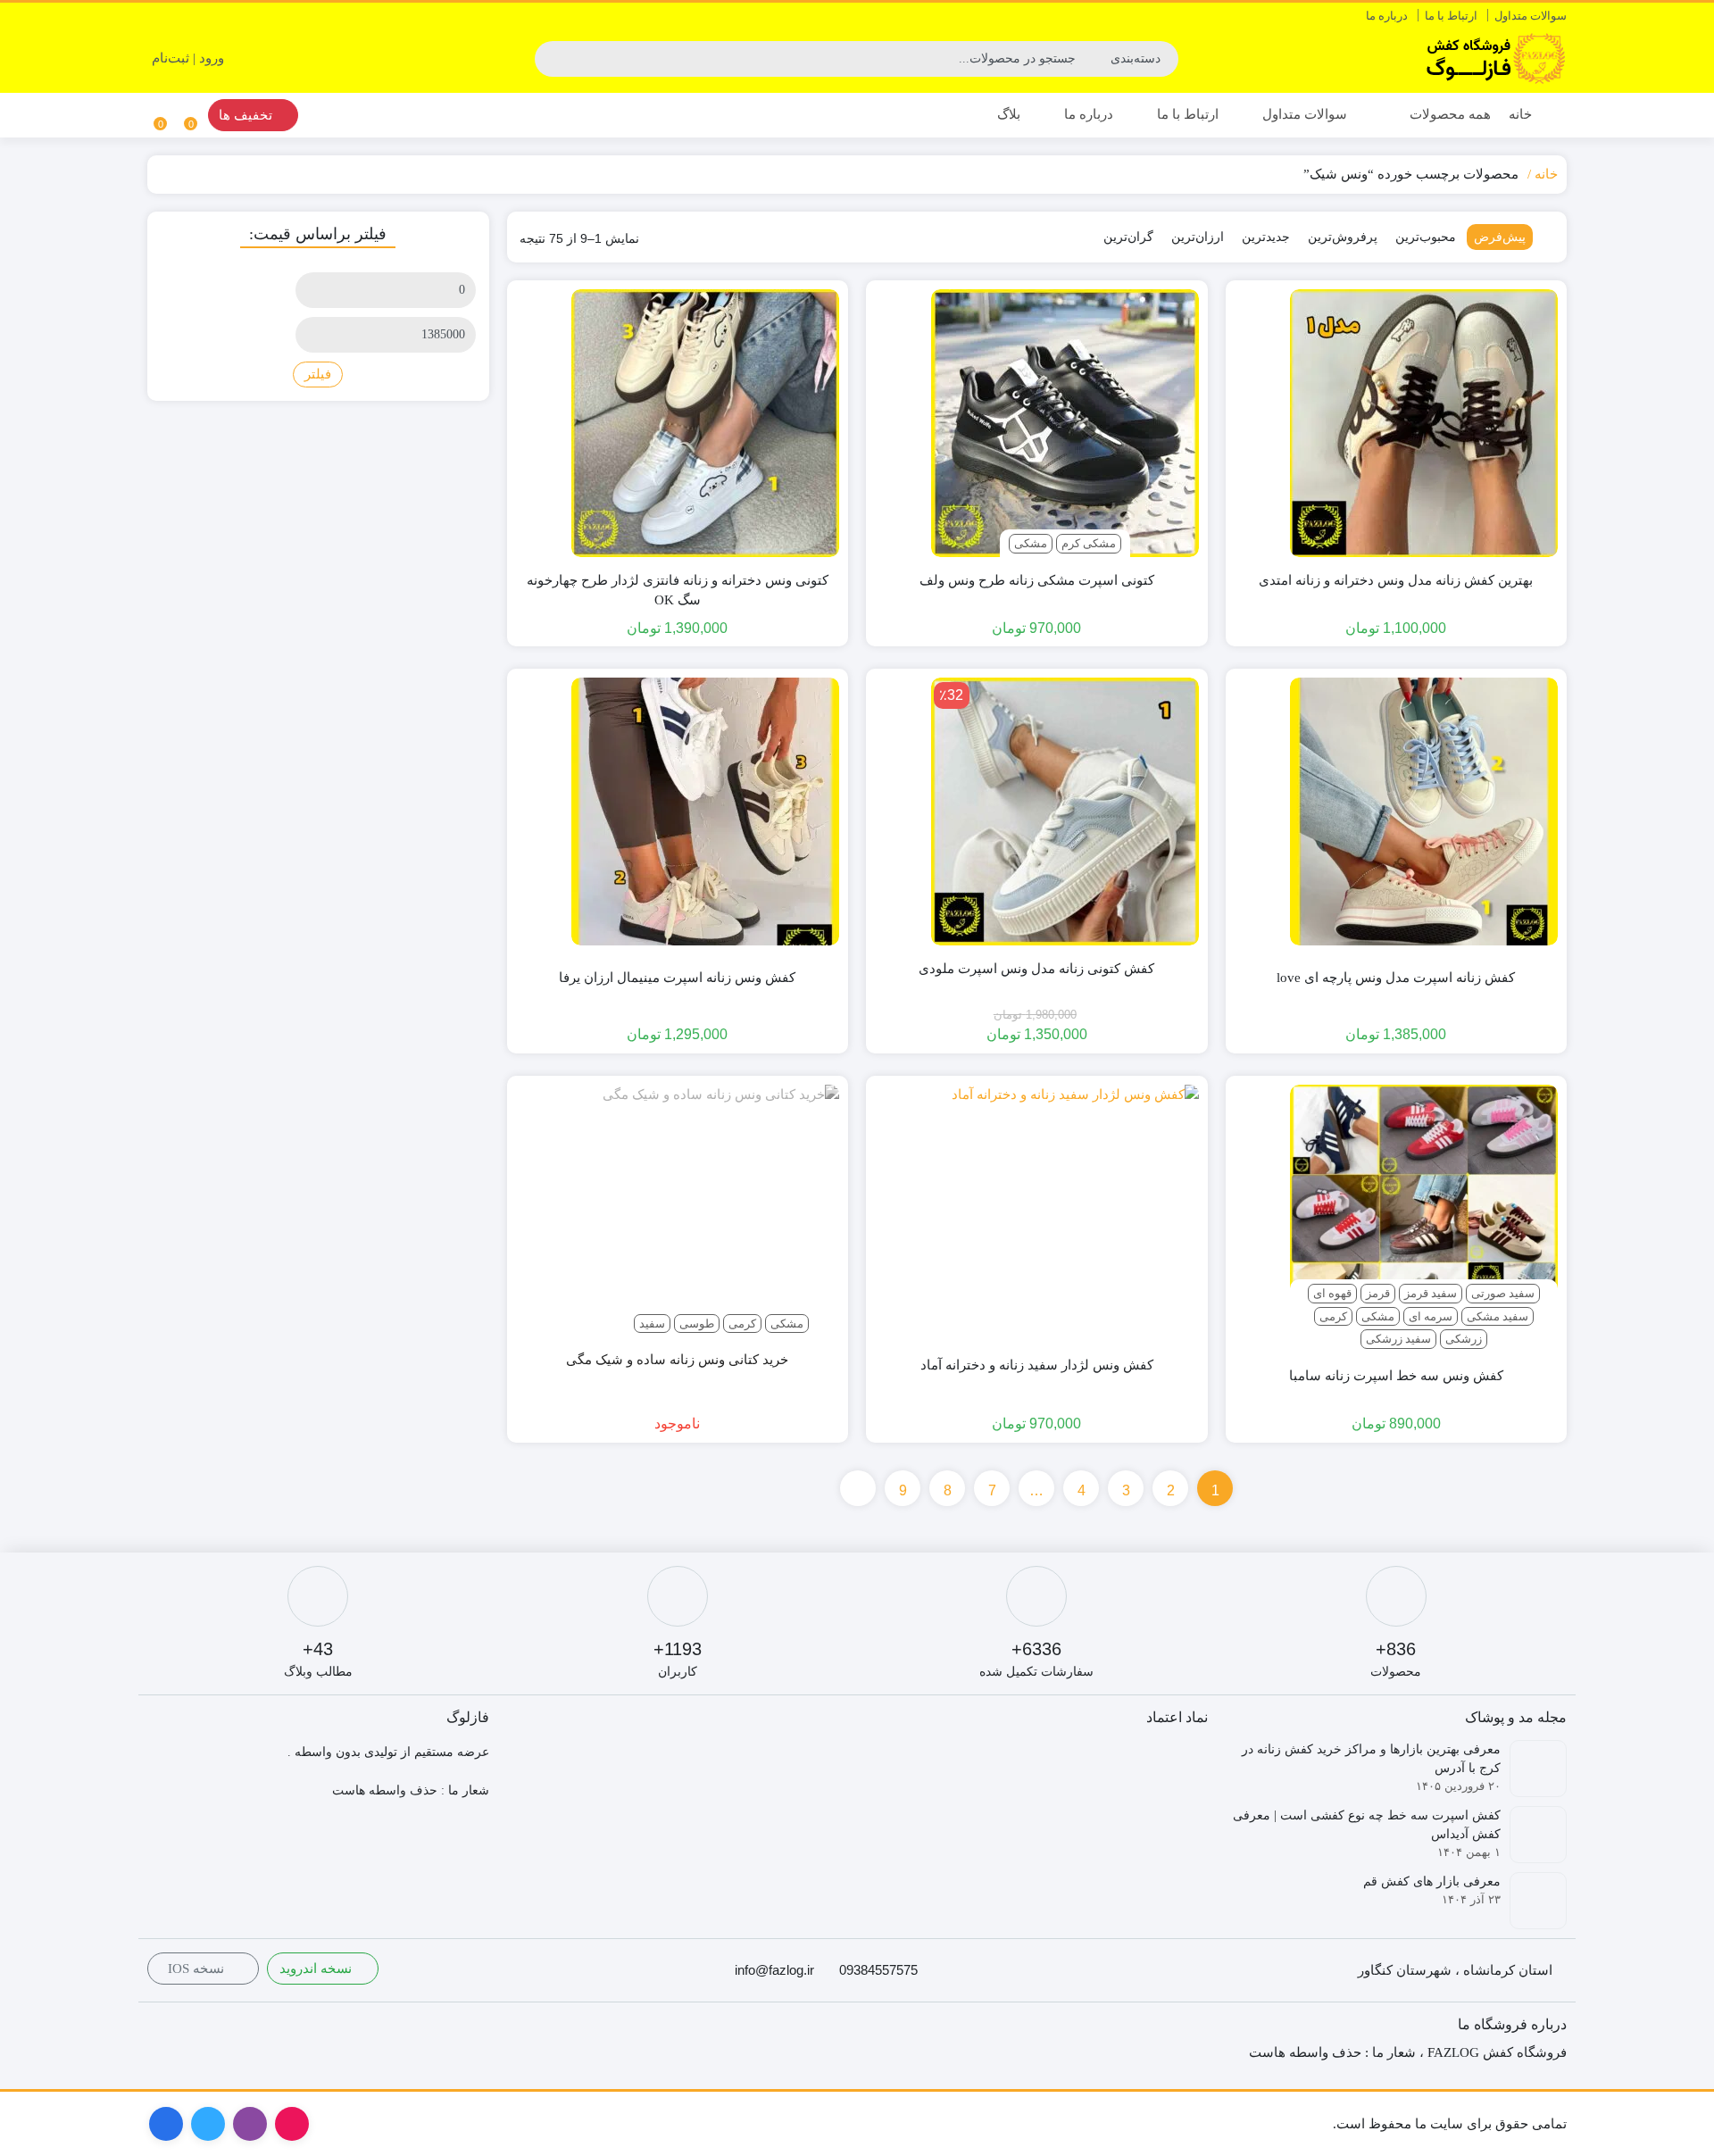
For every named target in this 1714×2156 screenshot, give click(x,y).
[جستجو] (551, 59)
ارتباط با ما (1451, 16)
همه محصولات (1448, 114)
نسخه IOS (198, 1969)
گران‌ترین (1128, 237)
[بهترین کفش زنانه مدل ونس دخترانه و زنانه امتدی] (1424, 423)
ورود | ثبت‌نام (190, 58)
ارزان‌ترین (1198, 237)
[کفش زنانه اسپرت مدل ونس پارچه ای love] (1424, 812)
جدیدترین (1266, 237)
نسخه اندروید (317, 1969)
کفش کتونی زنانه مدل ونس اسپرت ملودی (1036, 969)
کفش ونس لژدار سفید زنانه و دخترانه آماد (1037, 1365)
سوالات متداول (1531, 16)
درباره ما (1387, 16)
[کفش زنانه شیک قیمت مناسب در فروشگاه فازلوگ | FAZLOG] (1495, 58)
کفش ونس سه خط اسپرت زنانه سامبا (1396, 1376)
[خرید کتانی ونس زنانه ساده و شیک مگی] (721, 1203)
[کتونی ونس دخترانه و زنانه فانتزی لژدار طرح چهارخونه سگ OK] (705, 423)
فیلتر (318, 374)
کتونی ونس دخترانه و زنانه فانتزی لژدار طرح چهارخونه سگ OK (678, 591)
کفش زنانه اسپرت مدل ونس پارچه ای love (1396, 978)
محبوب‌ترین (1426, 237)
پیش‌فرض (1500, 237)
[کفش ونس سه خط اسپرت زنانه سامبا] (1424, 1219)
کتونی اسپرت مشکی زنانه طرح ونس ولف (1037, 580)
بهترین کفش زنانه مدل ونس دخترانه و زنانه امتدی (1396, 580)
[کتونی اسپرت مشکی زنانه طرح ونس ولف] (1065, 423)
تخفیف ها (247, 115)
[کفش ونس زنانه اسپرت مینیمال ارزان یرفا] (705, 812)
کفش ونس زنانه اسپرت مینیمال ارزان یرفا (677, 978)
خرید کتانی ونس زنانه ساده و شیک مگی (677, 1360)
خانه (1520, 114)
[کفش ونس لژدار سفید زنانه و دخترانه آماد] (1075, 1208)
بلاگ (1009, 114)
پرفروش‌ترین (1343, 237)
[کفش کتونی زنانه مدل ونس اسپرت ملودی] (1065, 812)
